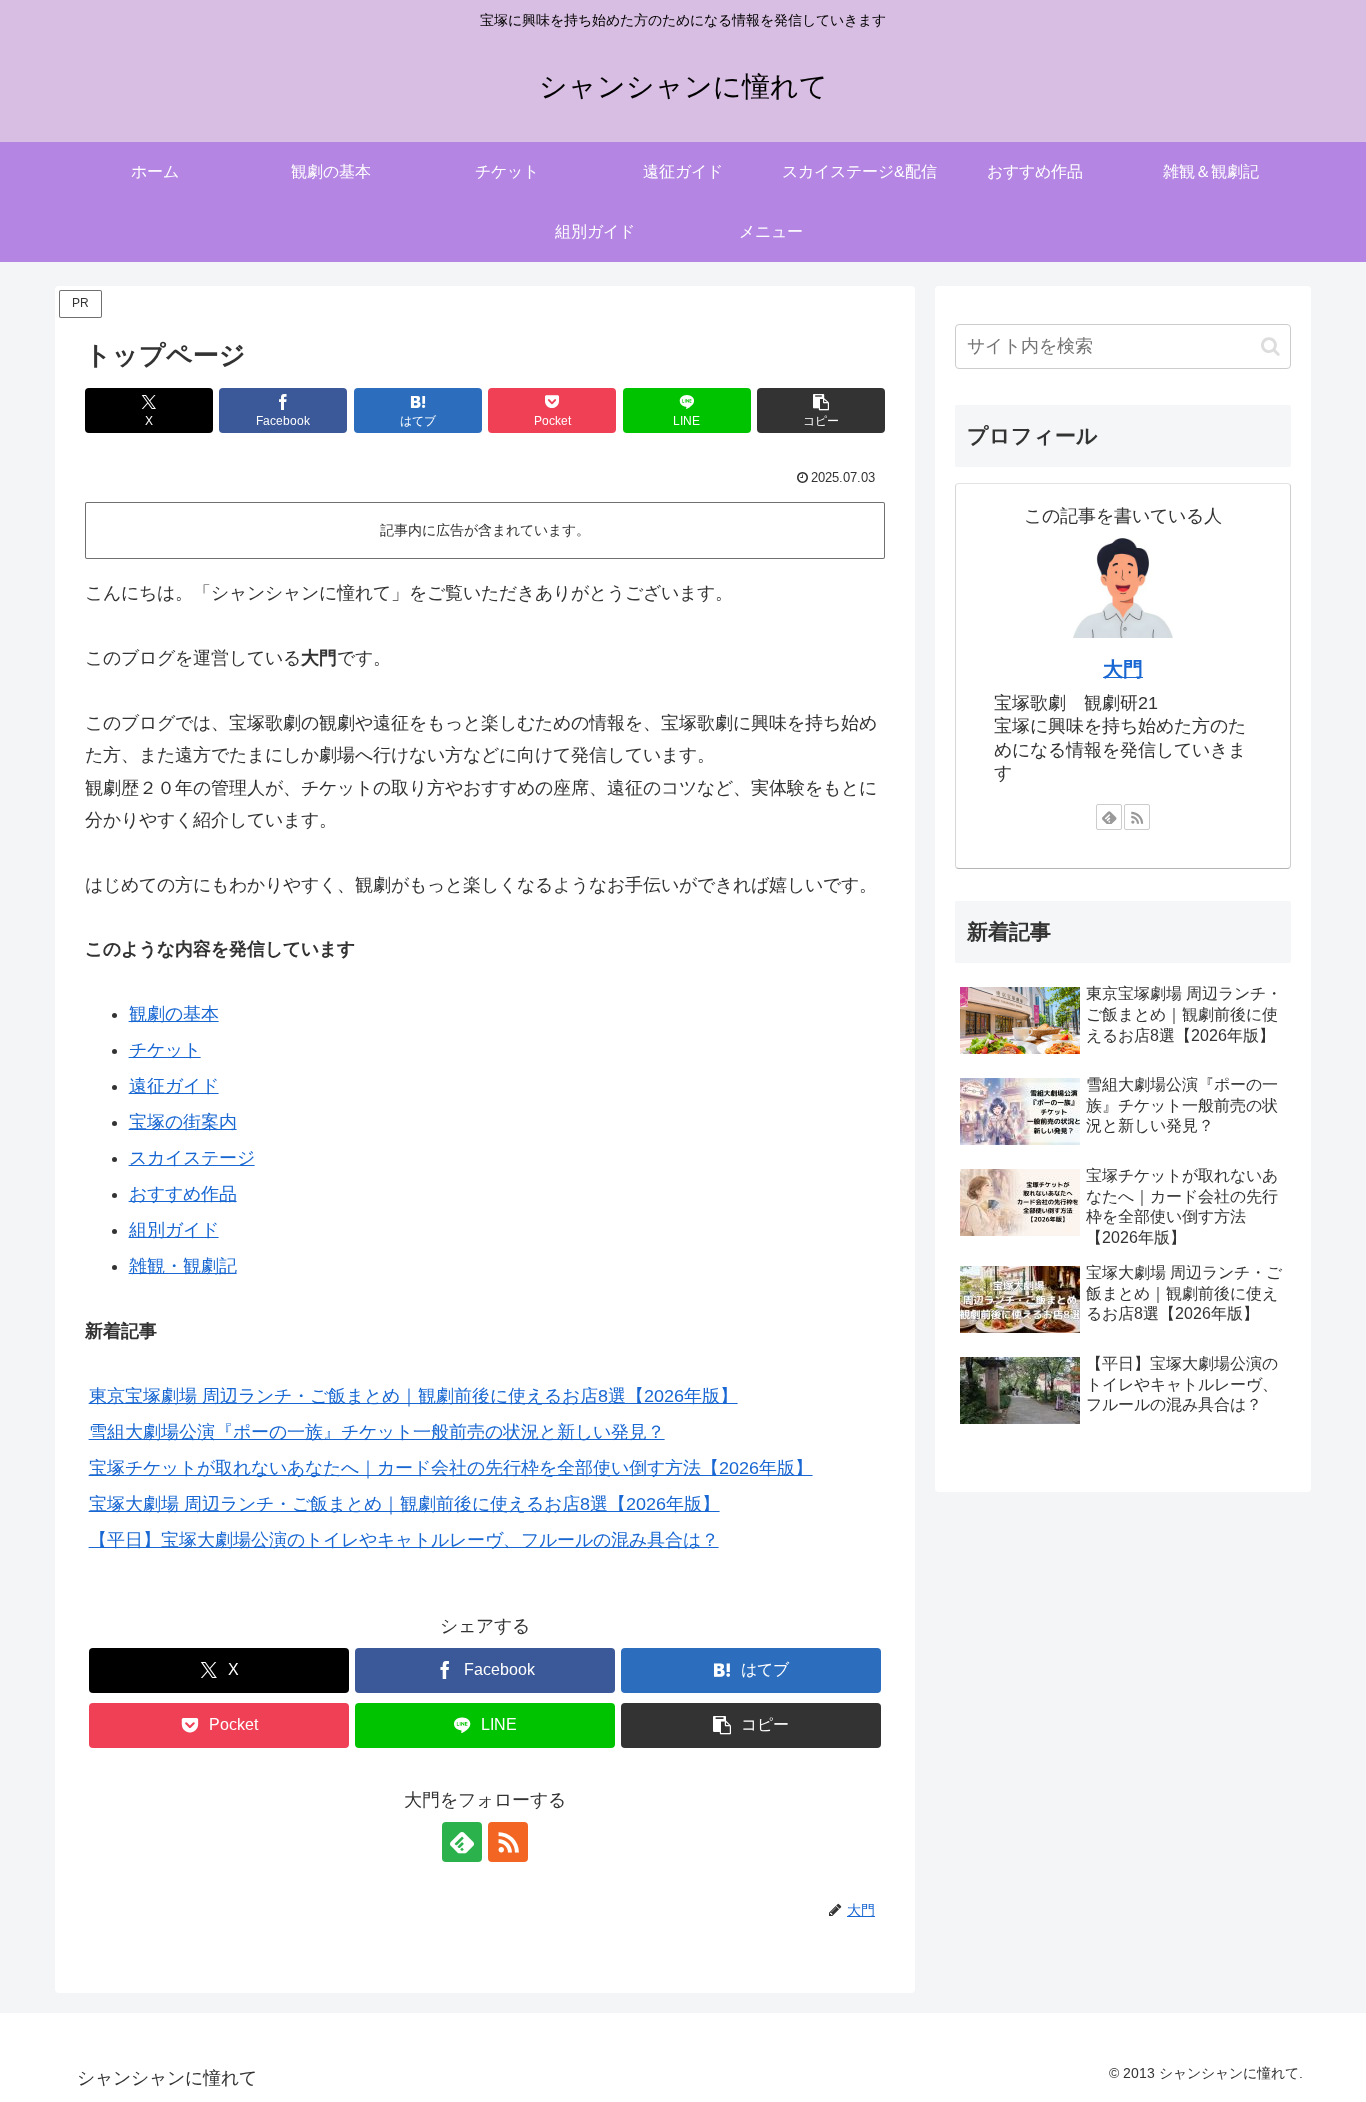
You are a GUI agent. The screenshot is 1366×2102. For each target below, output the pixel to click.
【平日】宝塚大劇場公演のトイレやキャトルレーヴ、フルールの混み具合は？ (404, 1540)
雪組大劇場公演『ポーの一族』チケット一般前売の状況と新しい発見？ (377, 1432)
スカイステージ (192, 1158)
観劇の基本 (174, 1014)
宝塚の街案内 (183, 1122)
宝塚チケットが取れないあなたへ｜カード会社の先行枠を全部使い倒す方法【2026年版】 (451, 1468)
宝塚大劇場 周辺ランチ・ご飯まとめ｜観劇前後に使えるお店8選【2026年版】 (404, 1504)
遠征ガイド (174, 1086)
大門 (1123, 669)
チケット (165, 1050)
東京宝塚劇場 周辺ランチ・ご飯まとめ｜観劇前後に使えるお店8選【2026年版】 (413, 1396)
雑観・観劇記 (183, 1266)
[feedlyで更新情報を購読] (462, 1842)
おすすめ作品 (183, 1194)
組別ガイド (174, 1230)
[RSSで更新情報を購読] (508, 1842)
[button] (821, 410)
